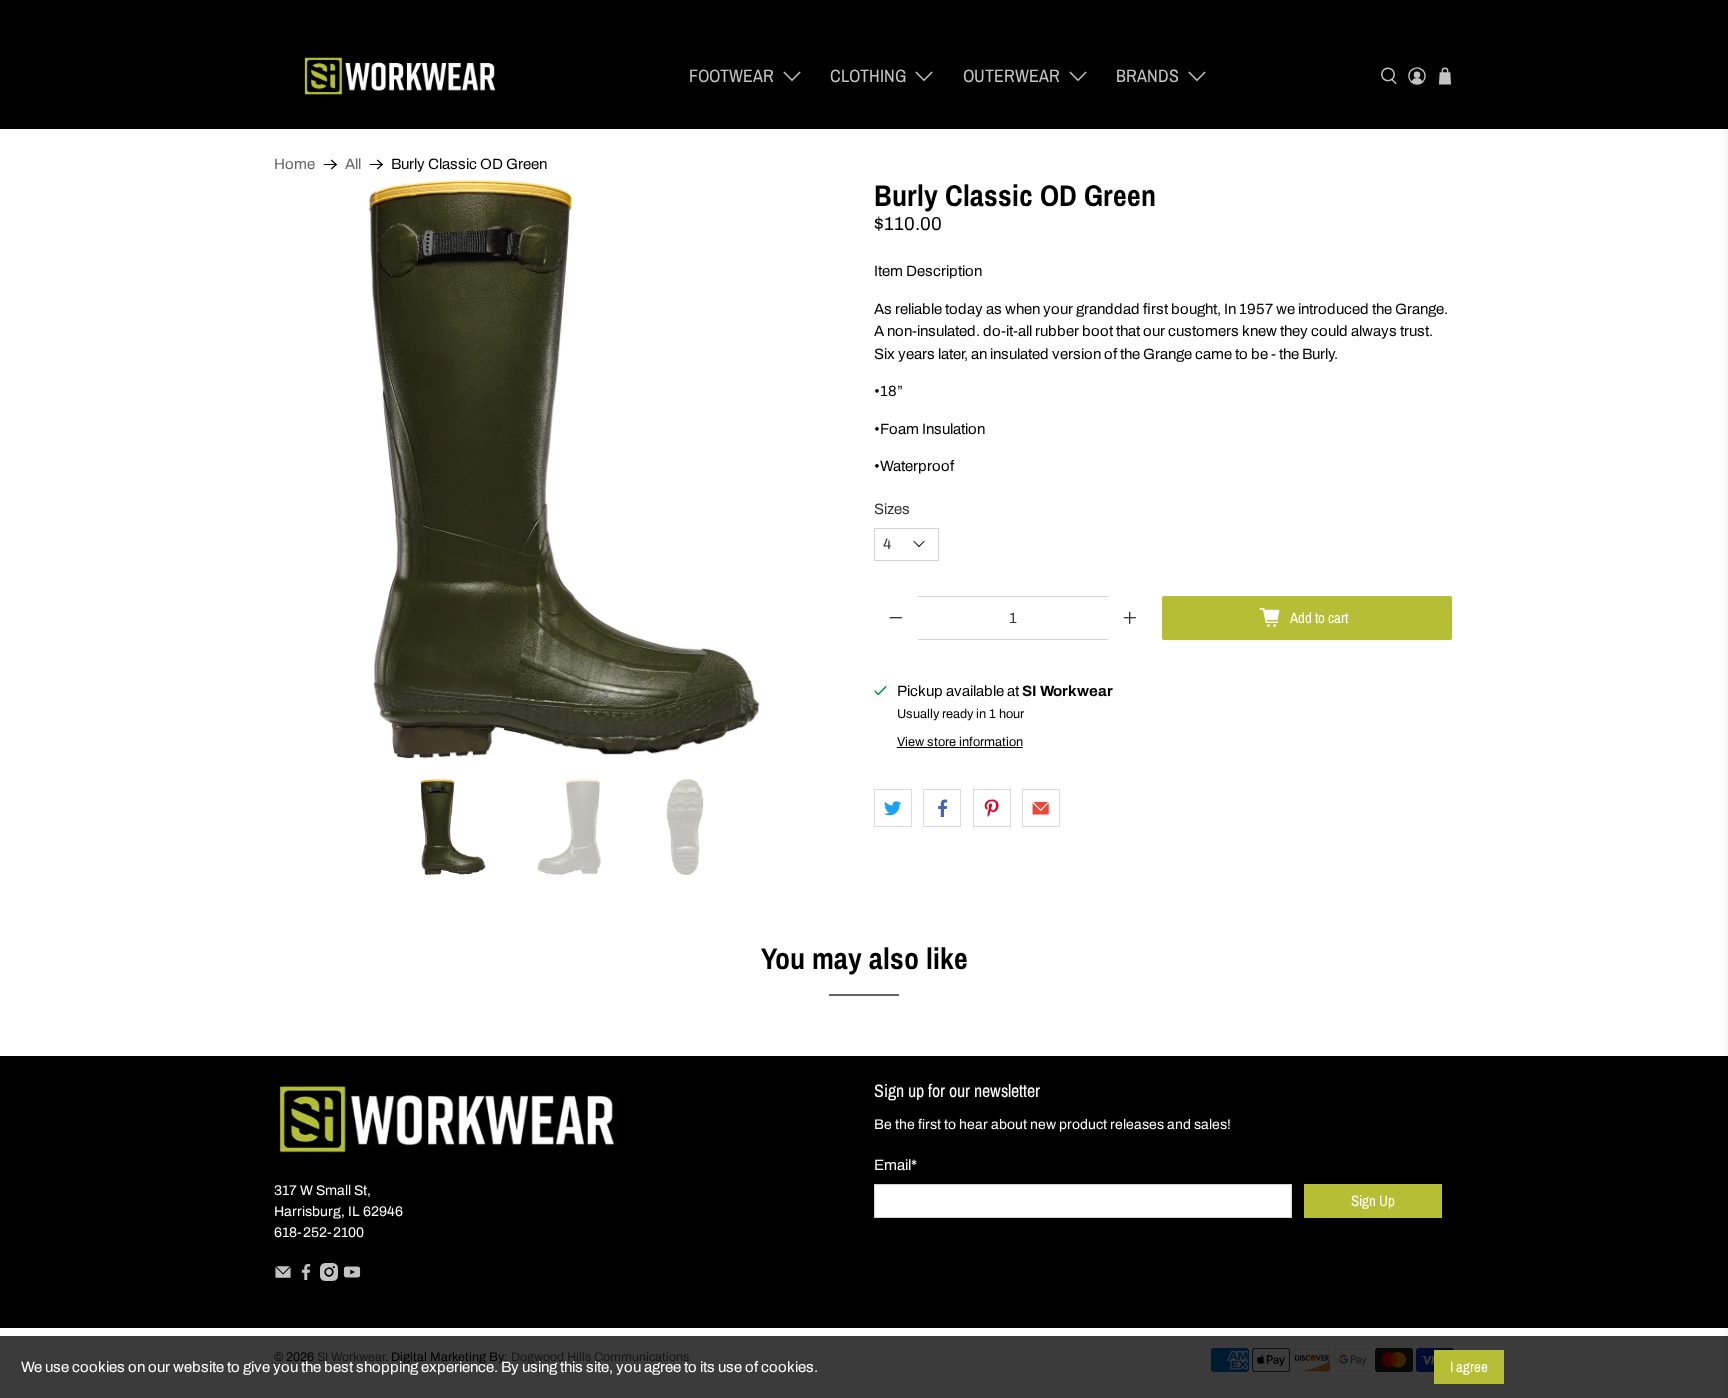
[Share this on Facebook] (942, 808)
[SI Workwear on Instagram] (329, 1276)
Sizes (892, 509)
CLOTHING (868, 75)
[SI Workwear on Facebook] (306, 1276)
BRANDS (1147, 75)
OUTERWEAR (1011, 75)
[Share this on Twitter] (893, 808)
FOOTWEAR (731, 75)
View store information (960, 742)
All (353, 164)
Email (895, 1165)
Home (294, 164)
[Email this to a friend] (1041, 808)
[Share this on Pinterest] (992, 808)
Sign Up (1373, 1200)
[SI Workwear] (400, 76)
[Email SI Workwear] (283, 1276)
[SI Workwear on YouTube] (352, 1276)
